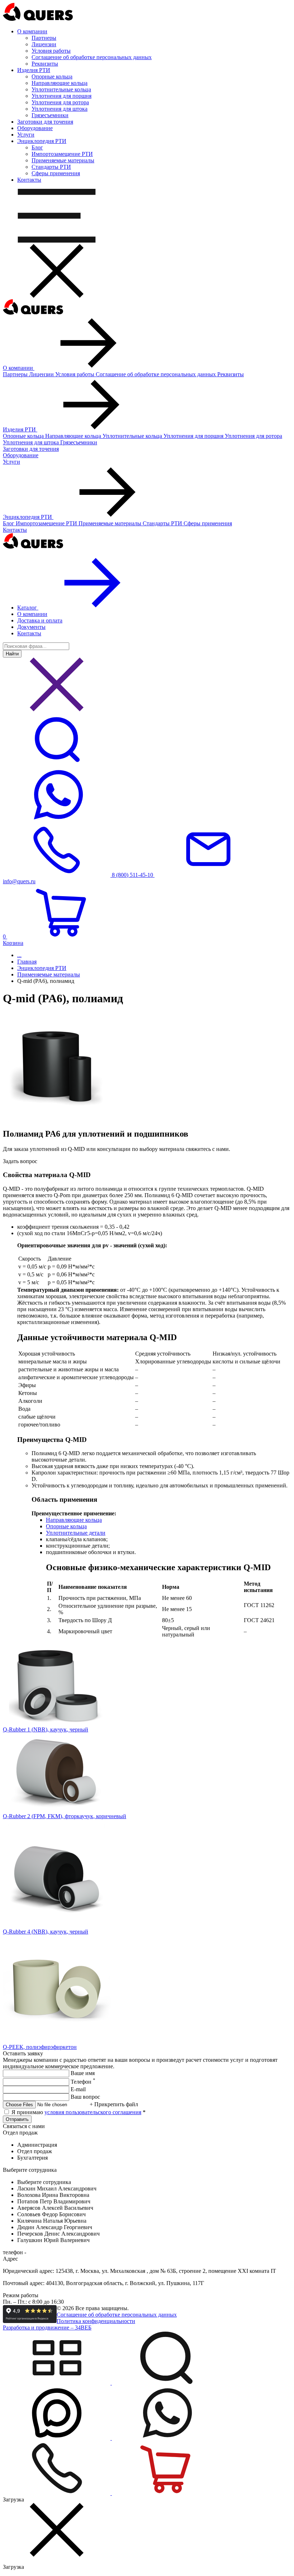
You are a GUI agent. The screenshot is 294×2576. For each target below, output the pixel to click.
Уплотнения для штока (60, 109)
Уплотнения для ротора (60, 102)
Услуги (11, 462)
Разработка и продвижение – (47, 2328)
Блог (37, 147)
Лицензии (44, 44)
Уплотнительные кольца (61, 89)
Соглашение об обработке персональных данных (92, 57)
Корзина (13, 940)
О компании (19, 368)
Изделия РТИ (20, 429)
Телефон (83, 2082)
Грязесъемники (50, 115)
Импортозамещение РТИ (62, 154)
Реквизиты (45, 64)
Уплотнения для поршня (61, 96)
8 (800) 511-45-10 (132, 875)
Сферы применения (56, 173)
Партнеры (44, 38)
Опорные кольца (52, 77)
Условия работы (51, 51)
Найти (12, 654)
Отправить (17, 2119)
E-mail (78, 2089)
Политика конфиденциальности (96, 2321)
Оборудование (21, 455)
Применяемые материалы (63, 160)
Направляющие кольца (60, 83)
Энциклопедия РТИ (28, 517)
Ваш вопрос (85, 2097)
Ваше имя (83, 2073)
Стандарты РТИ (51, 167)
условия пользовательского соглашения (93, 2112)
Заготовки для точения (31, 449)
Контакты (15, 530)
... (19, 955)
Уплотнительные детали (76, 1533)
